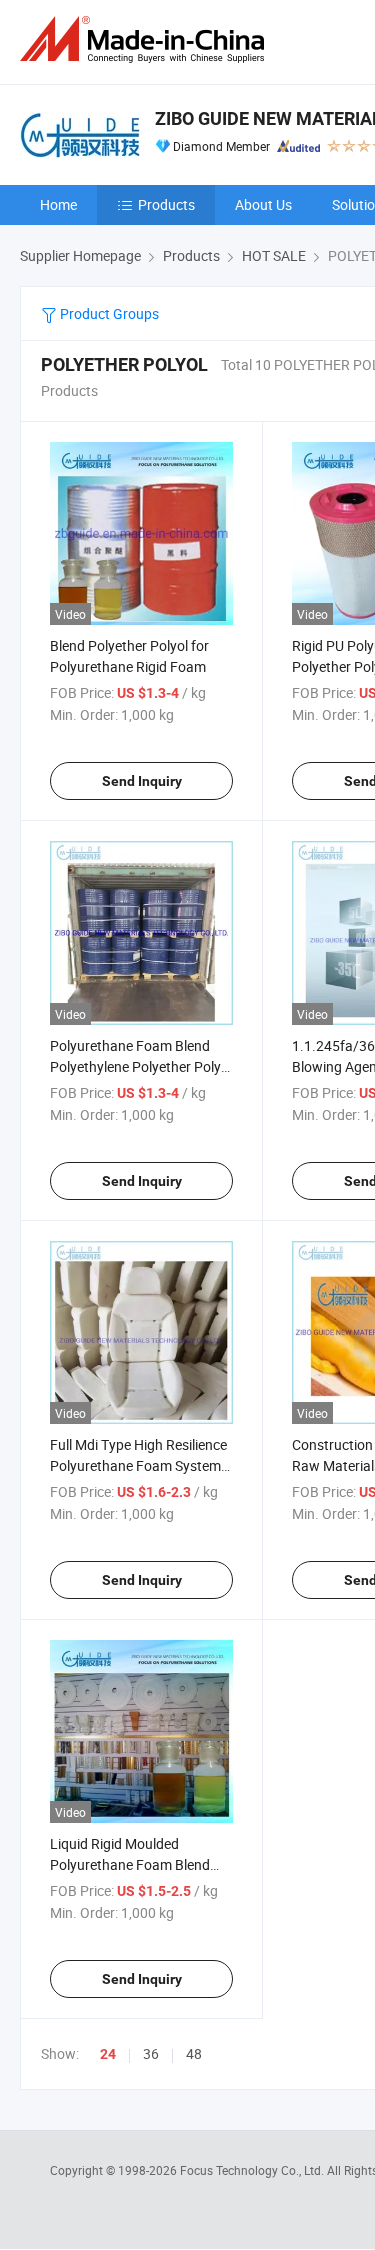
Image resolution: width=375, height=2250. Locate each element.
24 (108, 2054)
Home (58, 204)
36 (151, 2053)
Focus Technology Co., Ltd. (253, 2170)
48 (194, 2053)
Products (166, 204)
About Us (263, 204)
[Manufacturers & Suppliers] (146, 39)
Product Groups (108, 313)
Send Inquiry (142, 781)
